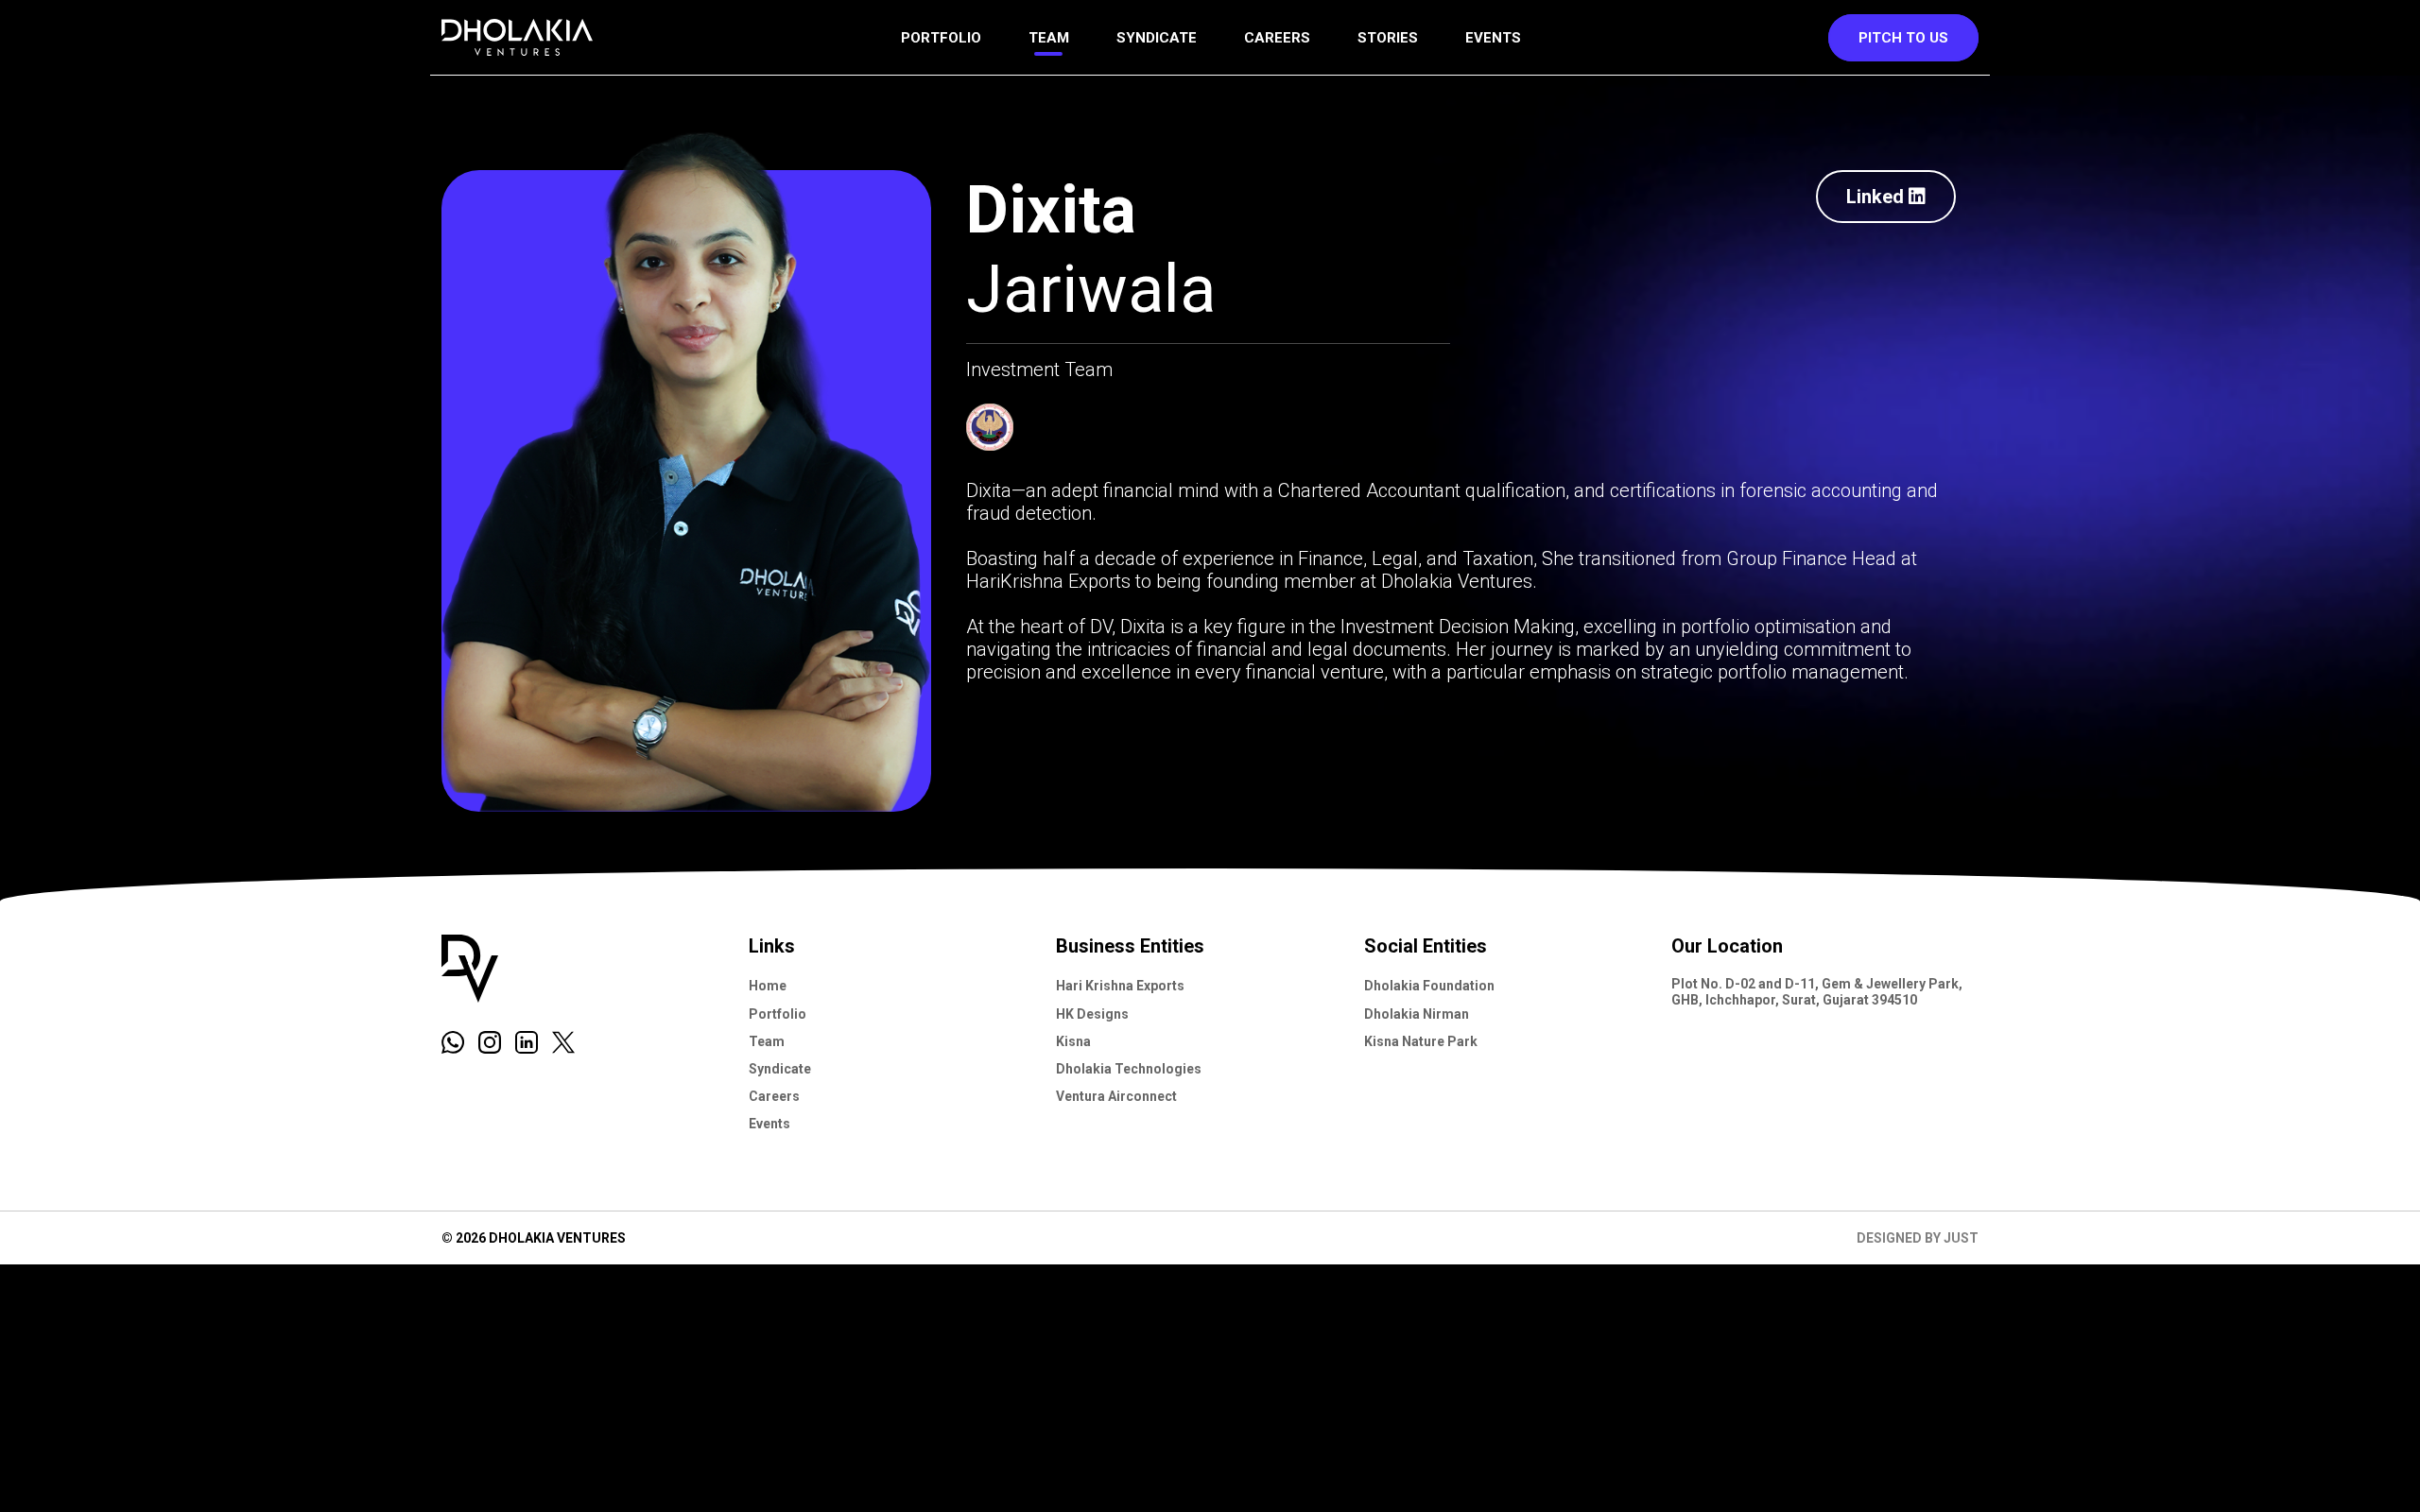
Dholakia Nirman (1417, 1013)
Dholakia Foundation (1429, 986)
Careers (1277, 38)
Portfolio (941, 38)
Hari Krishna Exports (1120, 986)
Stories (1388, 38)
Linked (1875, 197)
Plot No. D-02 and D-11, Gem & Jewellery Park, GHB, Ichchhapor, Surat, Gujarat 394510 (1817, 992)
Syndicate (1157, 38)
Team (1049, 38)
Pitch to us (1903, 38)
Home (768, 986)
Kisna (1073, 1040)
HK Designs (1092, 1013)
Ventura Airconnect (1116, 1096)
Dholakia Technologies (1129, 1068)
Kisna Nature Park (1421, 1040)
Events (1493, 38)
